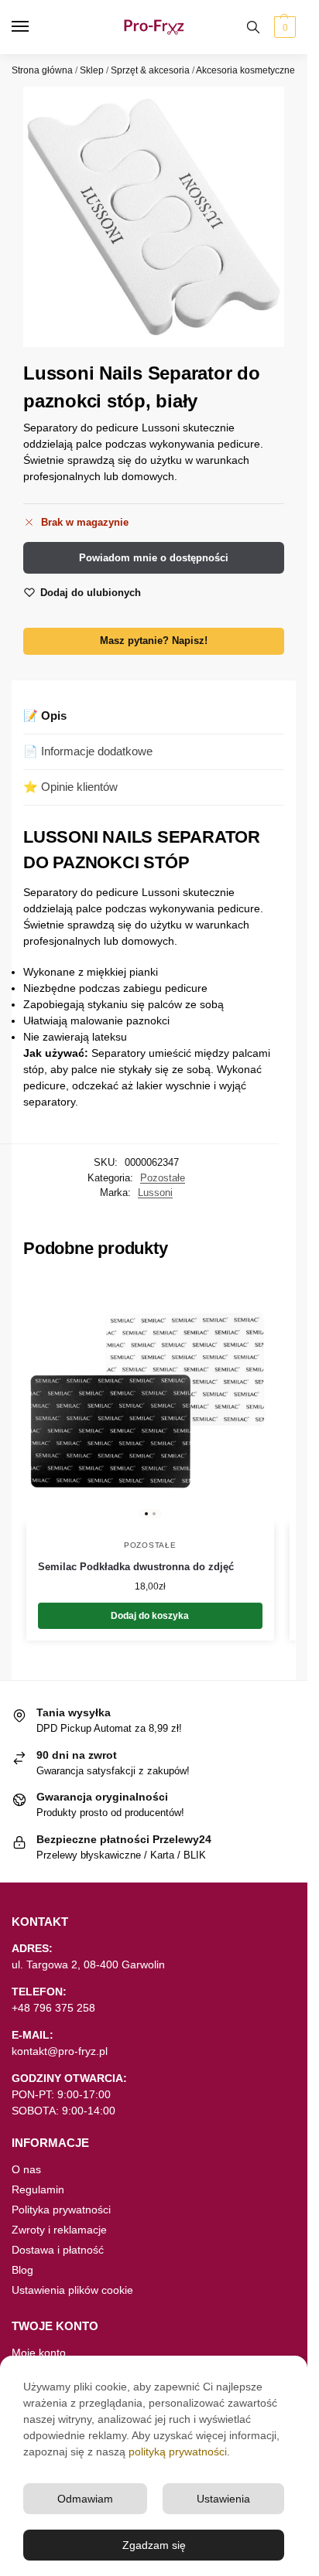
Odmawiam (85, 2499)
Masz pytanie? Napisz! (154, 641)
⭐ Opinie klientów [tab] (70, 787)
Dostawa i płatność (58, 2250)
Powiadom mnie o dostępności (154, 558)
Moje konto (39, 2353)
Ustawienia (223, 2499)
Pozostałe (163, 1178)
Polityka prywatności (61, 2210)
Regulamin (38, 2189)
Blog (22, 2270)
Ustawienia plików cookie (72, 2290)
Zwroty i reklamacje (59, 2230)
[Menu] (35, 27)
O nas (26, 2169)
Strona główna (42, 70)
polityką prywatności (178, 2452)
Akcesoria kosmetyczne (245, 70)
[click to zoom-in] (154, 217)
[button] (283, 27)
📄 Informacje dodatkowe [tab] (88, 751)
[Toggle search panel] (253, 27)
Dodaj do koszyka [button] (150, 1616)
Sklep (92, 70)
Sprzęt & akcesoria (150, 70)
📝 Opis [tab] (45, 716)
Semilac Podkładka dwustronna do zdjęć (136, 1567)
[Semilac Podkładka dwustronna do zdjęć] (150, 1401)
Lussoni (155, 1193)
